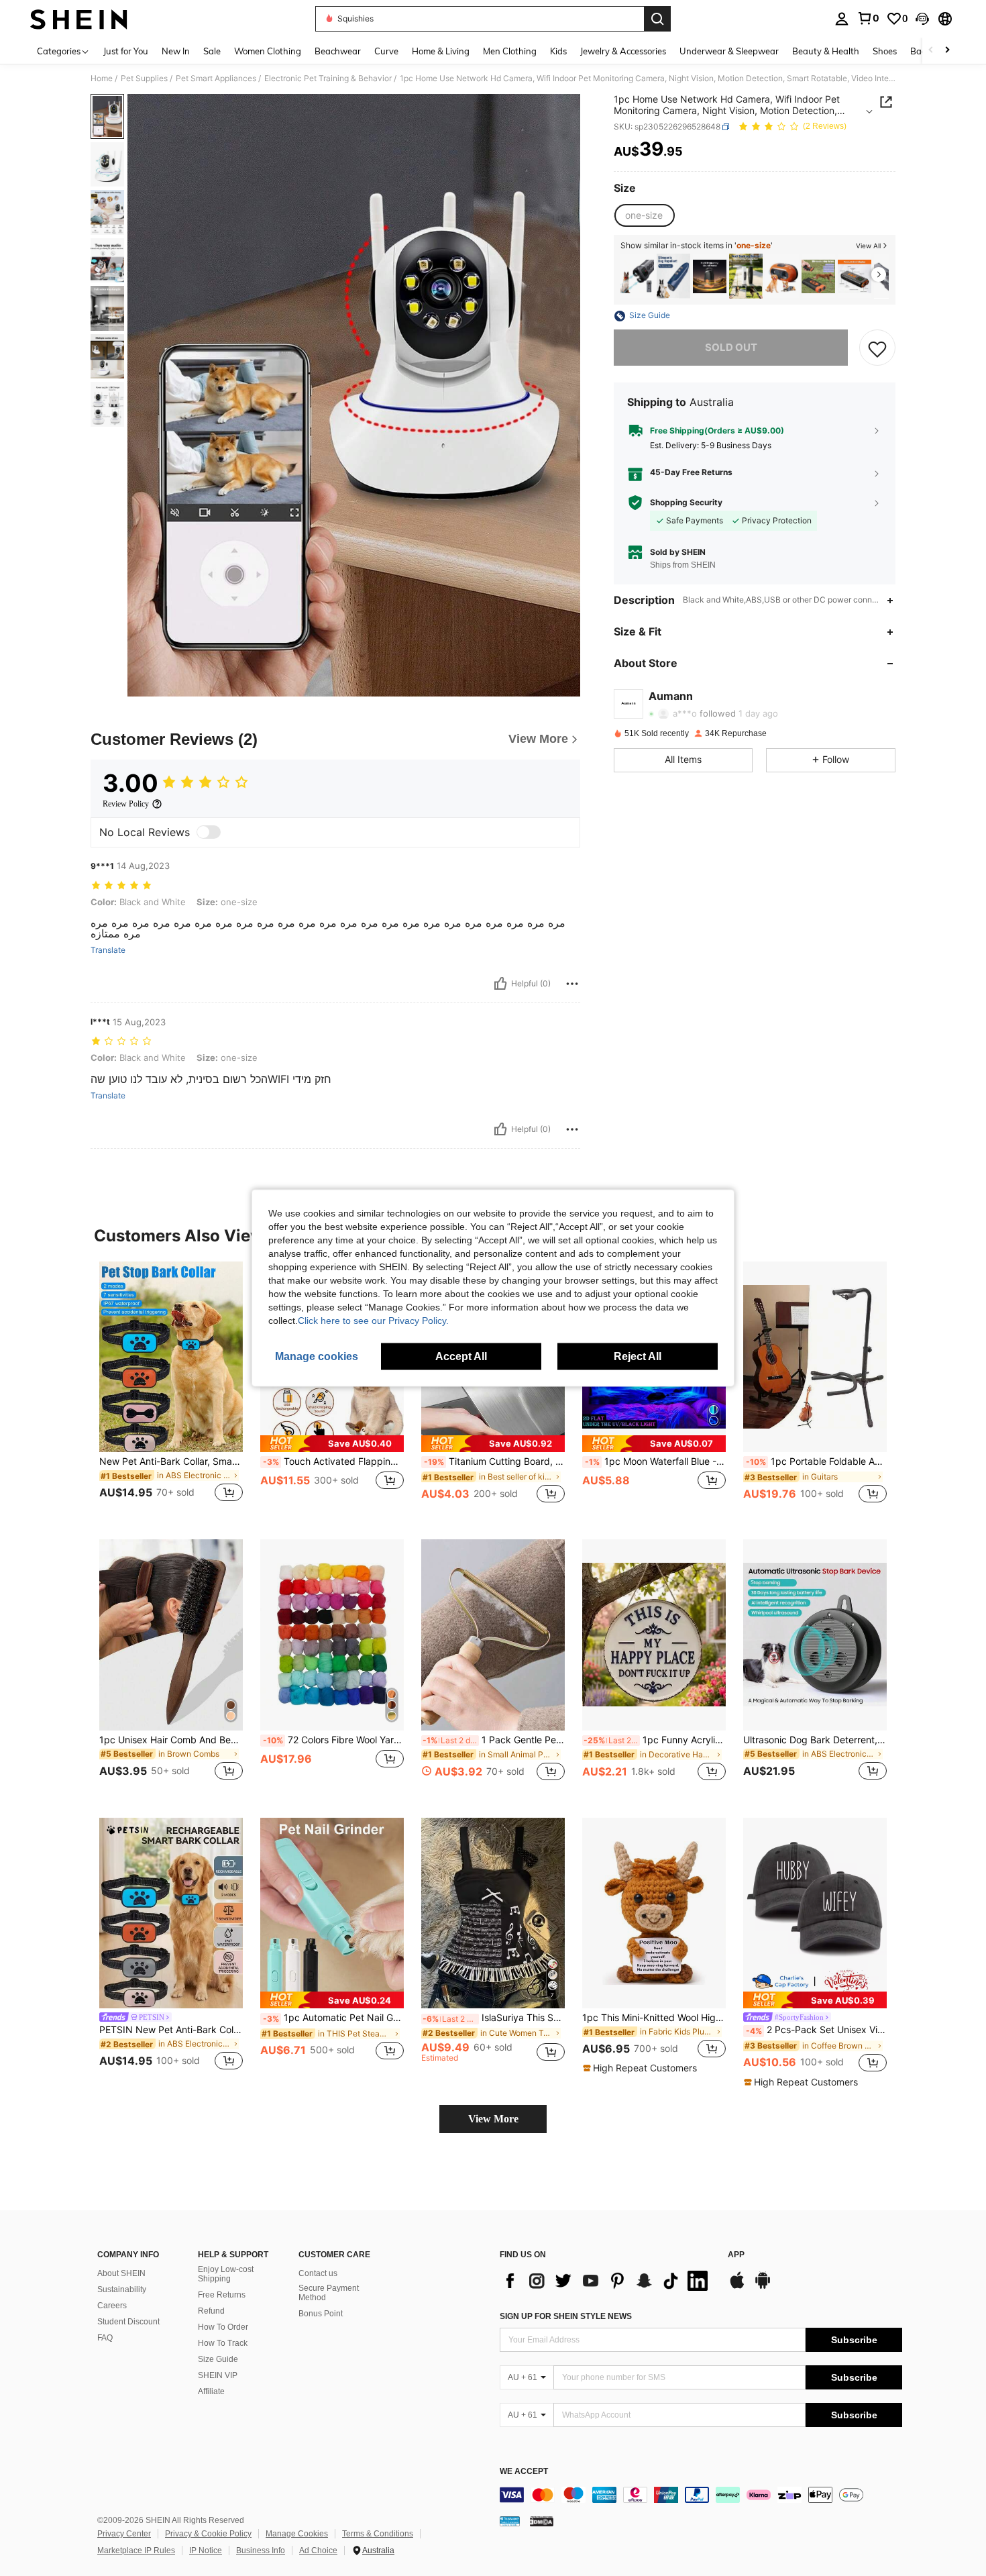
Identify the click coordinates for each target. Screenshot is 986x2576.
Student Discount (128, 2322)
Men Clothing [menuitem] (510, 51)
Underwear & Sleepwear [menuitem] (729, 51)
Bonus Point (321, 2314)
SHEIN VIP (218, 2375)
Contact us (318, 2273)
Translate (108, 950)
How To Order (223, 2327)
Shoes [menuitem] (885, 51)
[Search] (657, 19)
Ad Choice (318, 2551)
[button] (922, 19)
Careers (112, 2306)
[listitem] (637, 276)
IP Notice (206, 2551)
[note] (332, 1444)
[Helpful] (500, 984)
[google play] (763, 2287)
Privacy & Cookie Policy (208, 2534)
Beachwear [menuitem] (338, 51)
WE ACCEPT (524, 2472)
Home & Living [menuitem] (441, 51)
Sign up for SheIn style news (566, 2316)
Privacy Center (124, 2534)
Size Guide (218, 2359)
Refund (211, 2311)
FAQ (105, 2338)
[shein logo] (79, 19)
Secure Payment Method (329, 2293)
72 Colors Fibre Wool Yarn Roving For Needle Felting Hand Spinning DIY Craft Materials (333, 1740)
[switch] (209, 832)
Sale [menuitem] (212, 51)
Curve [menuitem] (386, 51)
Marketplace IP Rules (136, 2551)
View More (493, 2119)
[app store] (737, 2287)
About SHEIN (121, 2273)
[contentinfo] (701, 2495)
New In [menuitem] (176, 51)
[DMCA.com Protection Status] (542, 2521)
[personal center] (842, 19)
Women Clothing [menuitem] (268, 51)
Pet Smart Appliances (216, 79)
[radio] (644, 215)
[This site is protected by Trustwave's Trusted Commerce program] (510, 2521)
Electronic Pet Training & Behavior (328, 79)
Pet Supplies (144, 79)
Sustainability (122, 2289)
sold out (731, 348)
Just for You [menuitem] (126, 51)
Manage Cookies (297, 2534)
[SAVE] (877, 348)
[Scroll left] (931, 51)
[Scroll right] (947, 51)
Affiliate (211, 2391)
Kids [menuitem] (558, 51)
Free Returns (222, 2295)
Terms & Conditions (378, 2534)
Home (102, 79)
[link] (868, 18)
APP (736, 2255)
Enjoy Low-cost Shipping (226, 2274)
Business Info (261, 2551)
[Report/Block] (572, 984)
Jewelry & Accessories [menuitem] (623, 51)
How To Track (223, 2343)
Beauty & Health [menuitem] (826, 51)
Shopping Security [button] (686, 503)
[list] (607, 2281)
